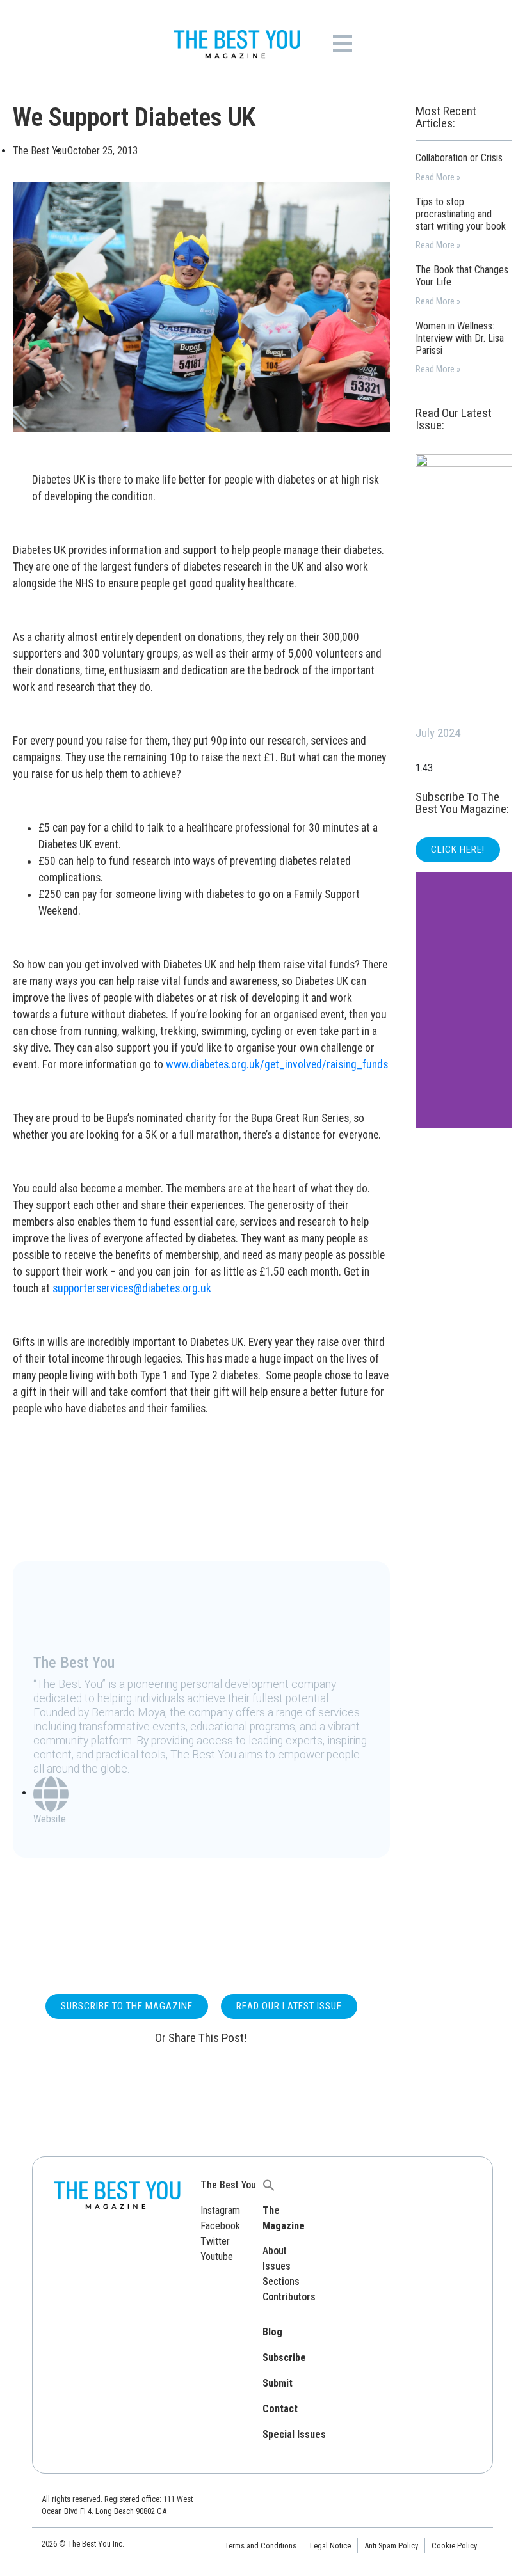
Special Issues (294, 2434)
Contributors (289, 2297)
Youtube (217, 2256)
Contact (280, 2409)
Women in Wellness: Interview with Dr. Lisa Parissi (460, 338)
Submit (278, 2383)
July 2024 (438, 733)
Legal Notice (330, 2546)
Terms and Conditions (261, 2546)
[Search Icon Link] (269, 2185)
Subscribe (284, 2358)
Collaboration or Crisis (459, 158)
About (275, 2251)
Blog (272, 2332)
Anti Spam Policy (391, 2546)
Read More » (438, 178)
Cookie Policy (454, 2546)
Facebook (220, 2226)
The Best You (228, 2185)
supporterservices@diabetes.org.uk (132, 1288)
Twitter (215, 2241)
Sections (281, 2281)
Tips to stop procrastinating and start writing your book (461, 214)
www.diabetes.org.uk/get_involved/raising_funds (277, 1064)
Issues (277, 2266)
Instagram (220, 2210)
